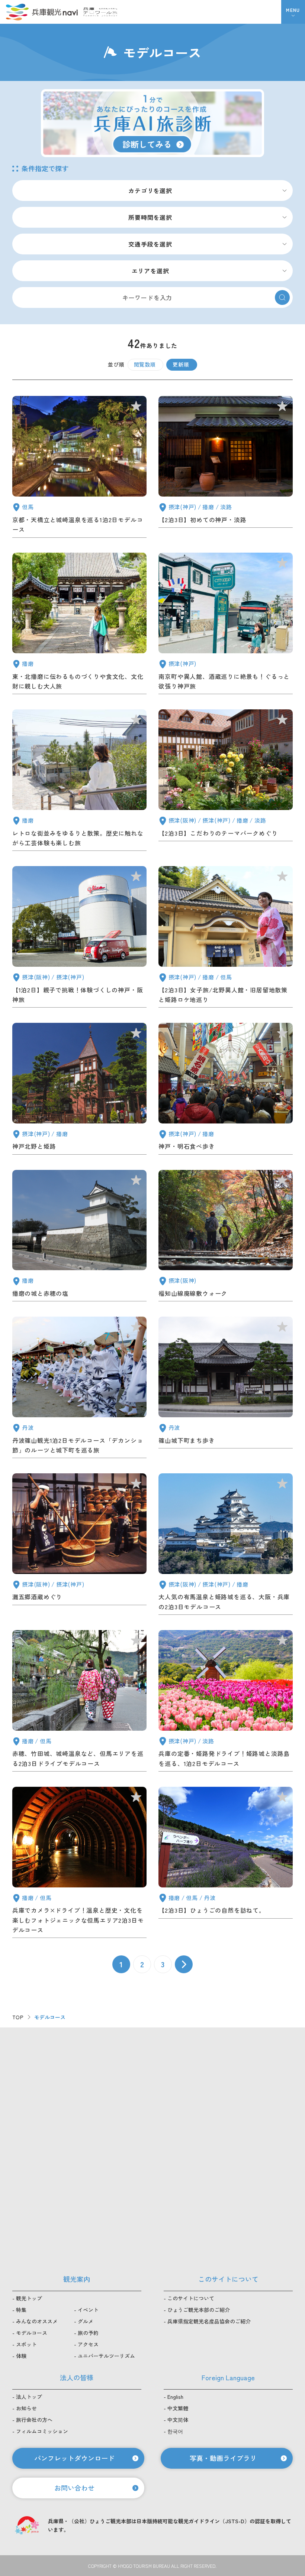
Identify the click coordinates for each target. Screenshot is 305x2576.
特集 (21, 2310)
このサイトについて (191, 2298)
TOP (18, 2017)
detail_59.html (79, 938)
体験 (21, 2356)
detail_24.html (79, 1702)
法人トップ (29, 2397)
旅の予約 (88, 2333)
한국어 (175, 2431)
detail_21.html (226, 1864)
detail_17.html (226, 468)
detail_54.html (226, 938)
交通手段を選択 (150, 244)
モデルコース (32, 2333)
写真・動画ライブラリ (223, 2458)
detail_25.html (226, 1546)
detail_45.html (79, 1090)
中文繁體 (178, 2408)
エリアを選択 (150, 271)
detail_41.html (226, 1090)
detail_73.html (226, 625)
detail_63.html (226, 782)
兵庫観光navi (42, 12)
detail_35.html (226, 1237)
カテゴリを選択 (150, 191)
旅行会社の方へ (34, 2420)
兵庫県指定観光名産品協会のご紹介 (209, 2321)
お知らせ (26, 2408)
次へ (184, 1964)
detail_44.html (79, 1389)
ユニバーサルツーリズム (106, 2356)
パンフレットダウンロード (74, 2458)
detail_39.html (226, 1389)
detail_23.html (226, 1702)
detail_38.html (79, 1237)
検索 (282, 297)
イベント (88, 2310)
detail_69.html (79, 782)
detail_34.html (79, 1546)
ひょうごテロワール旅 (100, 12)
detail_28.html (79, 468)
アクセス (88, 2344)
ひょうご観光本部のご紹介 (199, 2310)
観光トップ (29, 2298)
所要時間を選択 (150, 217)
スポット (26, 2344)
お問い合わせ (74, 2488)
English (175, 2397)
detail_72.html (79, 625)
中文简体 (178, 2420)
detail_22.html (79, 1864)
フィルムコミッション (42, 2431)
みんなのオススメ (37, 2321)
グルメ (86, 2321)
